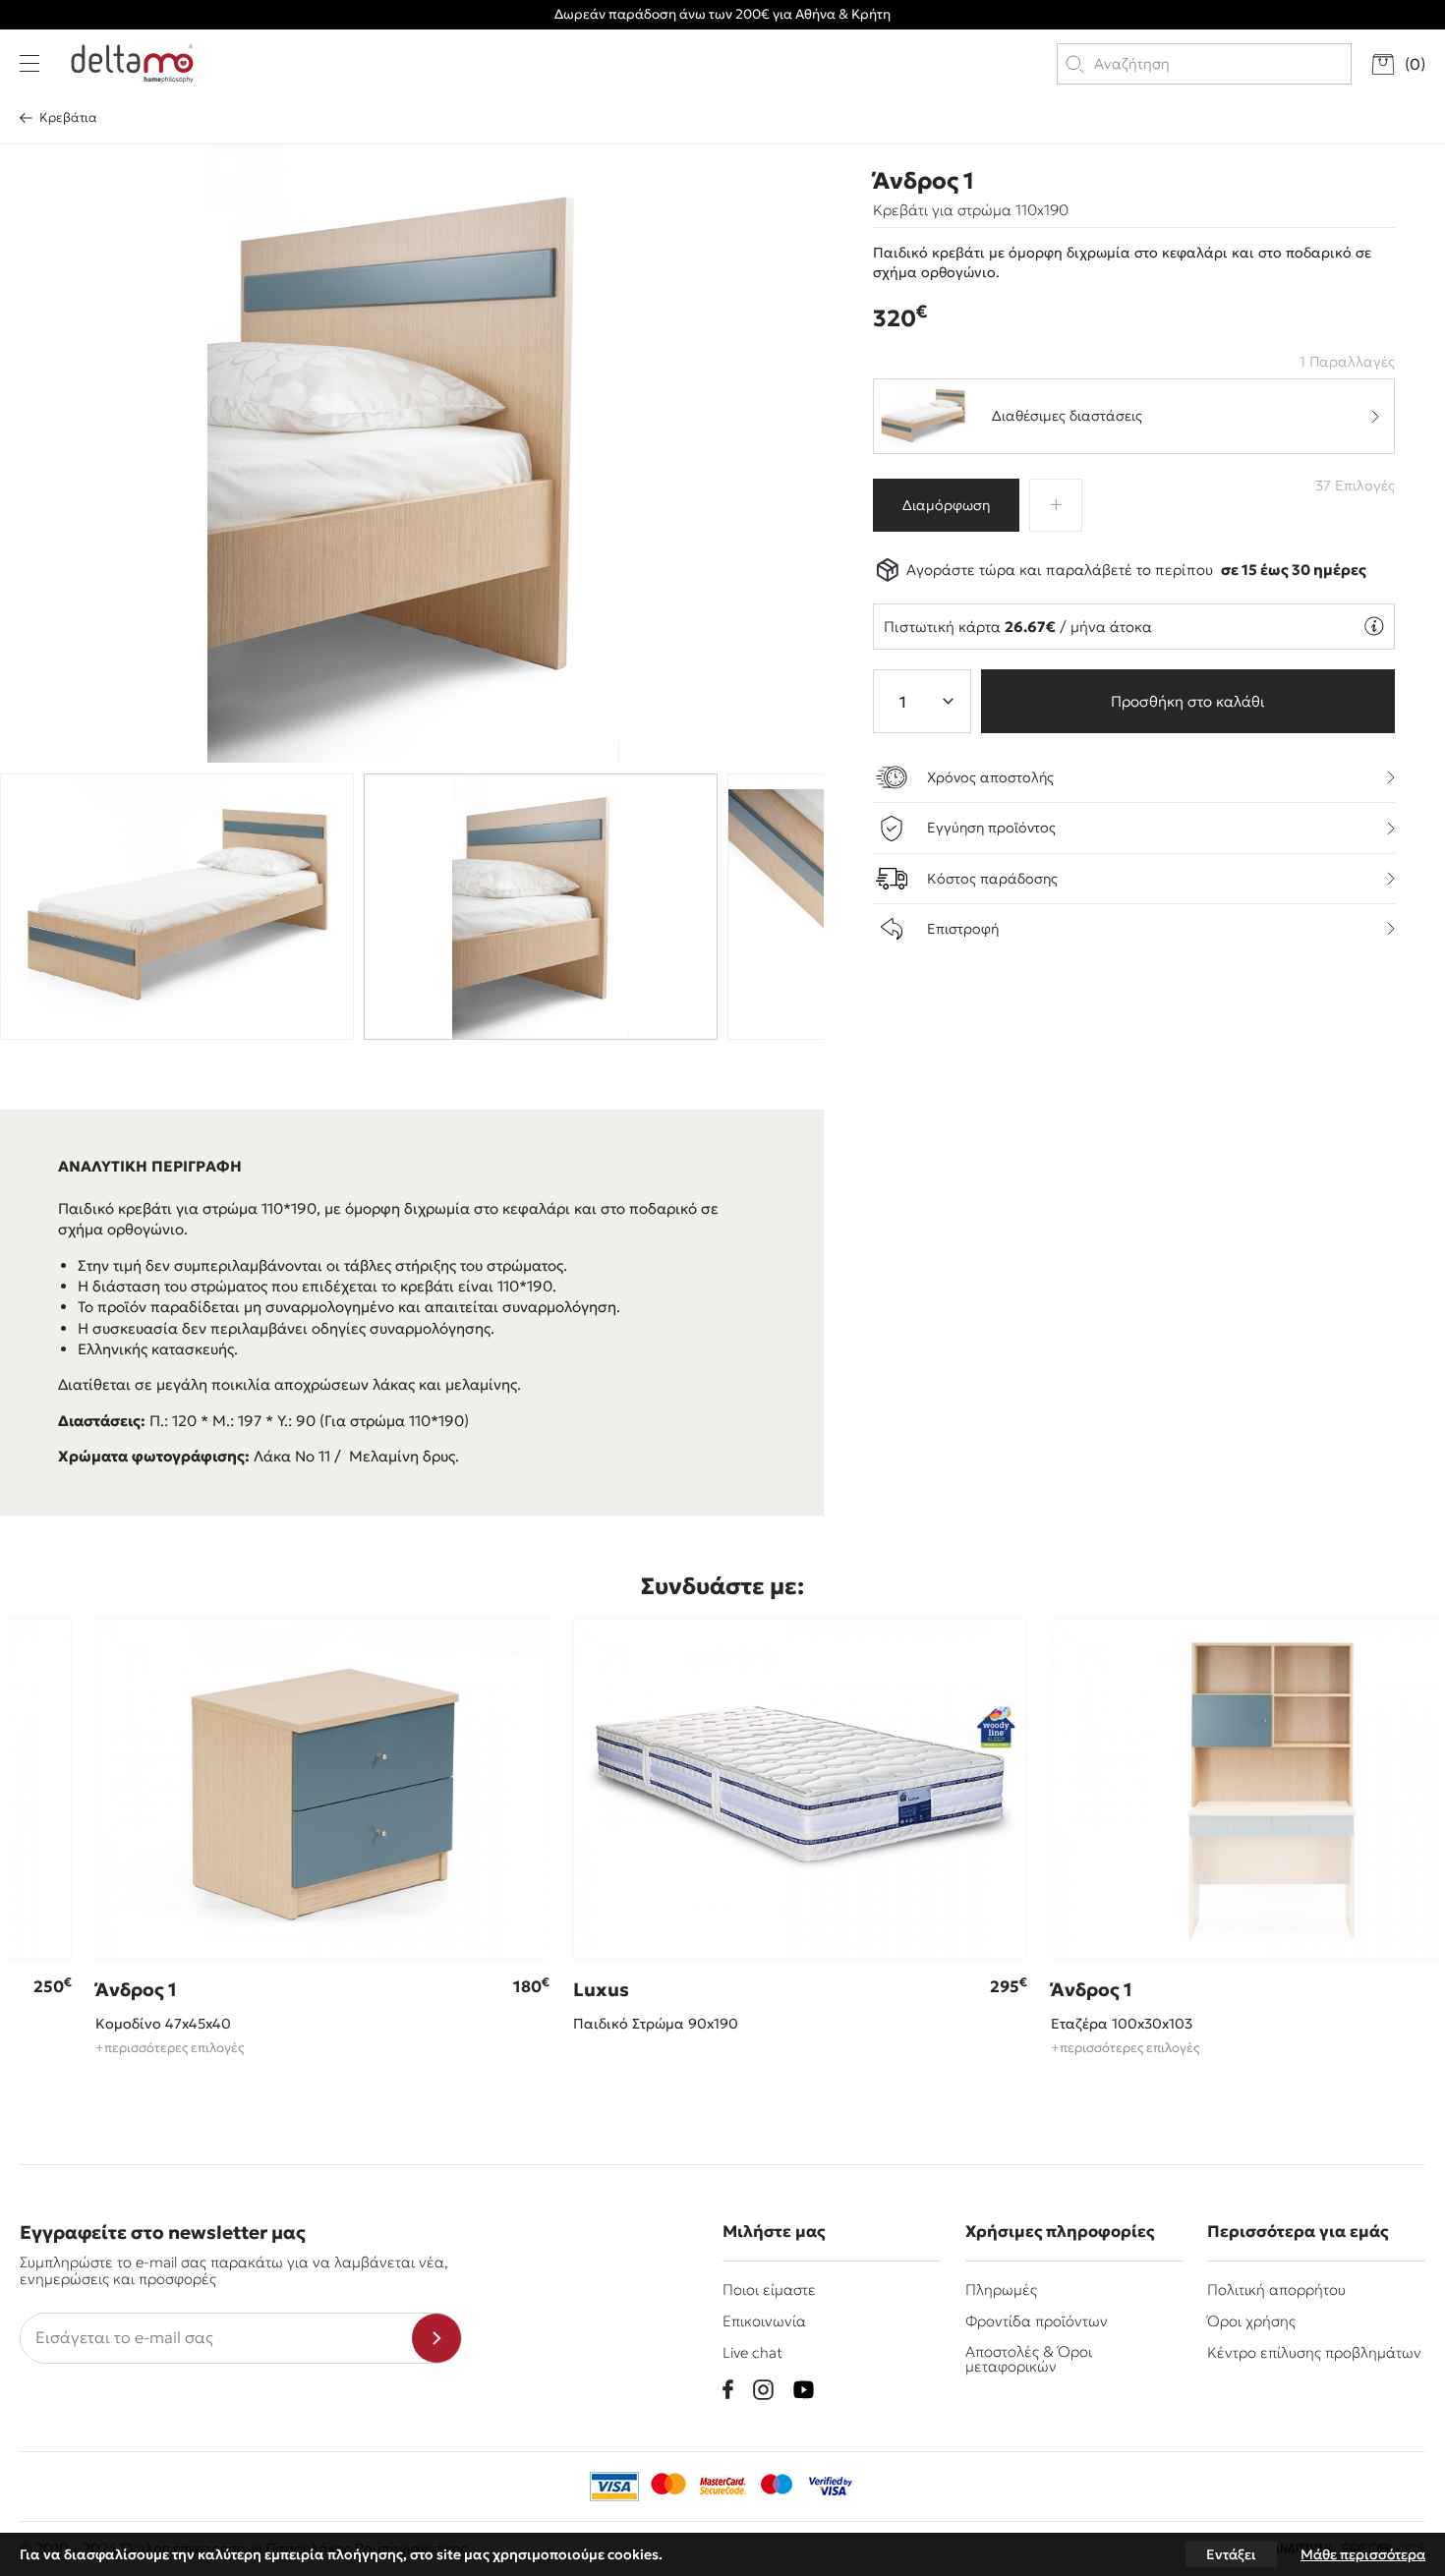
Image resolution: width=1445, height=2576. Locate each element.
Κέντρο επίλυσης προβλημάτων (1314, 2352)
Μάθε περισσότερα (1363, 2554)
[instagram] (763, 2390)
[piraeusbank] (831, 2487)
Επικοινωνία (764, 2321)
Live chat (752, 2352)
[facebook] (728, 2389)
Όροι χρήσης (1251, 2321)
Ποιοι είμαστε (769, 2290)
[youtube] (804, 2390)
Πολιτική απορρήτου (1276, 2290)
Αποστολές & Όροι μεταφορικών (1029, 2359)
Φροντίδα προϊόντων (1037, 2321)
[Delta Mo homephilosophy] (132, 64)
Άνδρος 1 (924, 181)
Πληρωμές (1001, 2290)
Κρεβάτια (68, 117)
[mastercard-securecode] (722, 2487)
